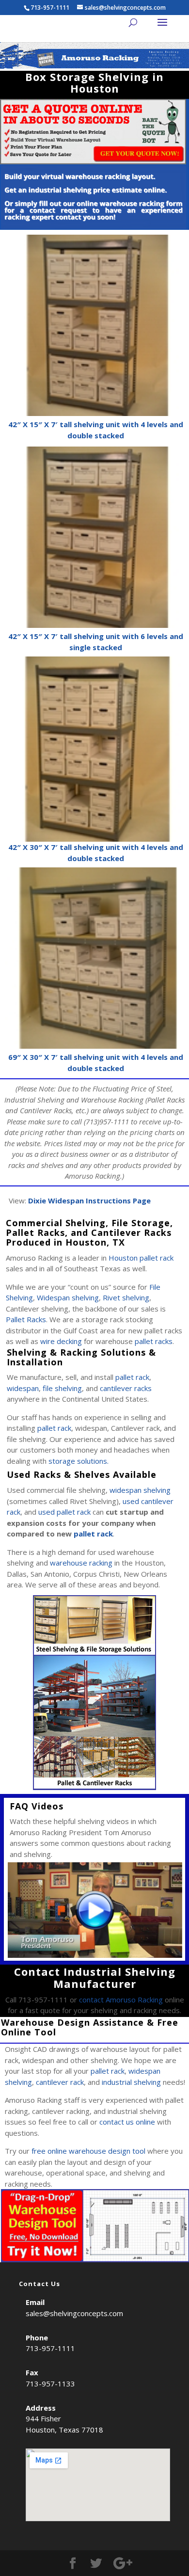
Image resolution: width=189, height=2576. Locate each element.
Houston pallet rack (141, 1258)
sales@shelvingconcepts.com (74, 2313)
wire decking (61, 1341)
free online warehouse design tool (88, 2151)
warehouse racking (81, 1563)
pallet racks (154, 1341)
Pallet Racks (26, 1319)
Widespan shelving (68, 1297)
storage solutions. (79, 1461)
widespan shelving (140, 1490)
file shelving (62, 1388)
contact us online (127, 2122)
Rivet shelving (126, 1297)
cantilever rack (60, 2082)
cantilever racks (126, 1388)
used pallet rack (64, 1512)
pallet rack (132, 1377)
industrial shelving (131, 2082)
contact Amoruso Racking (121, 2000)
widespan (23, 1388)
